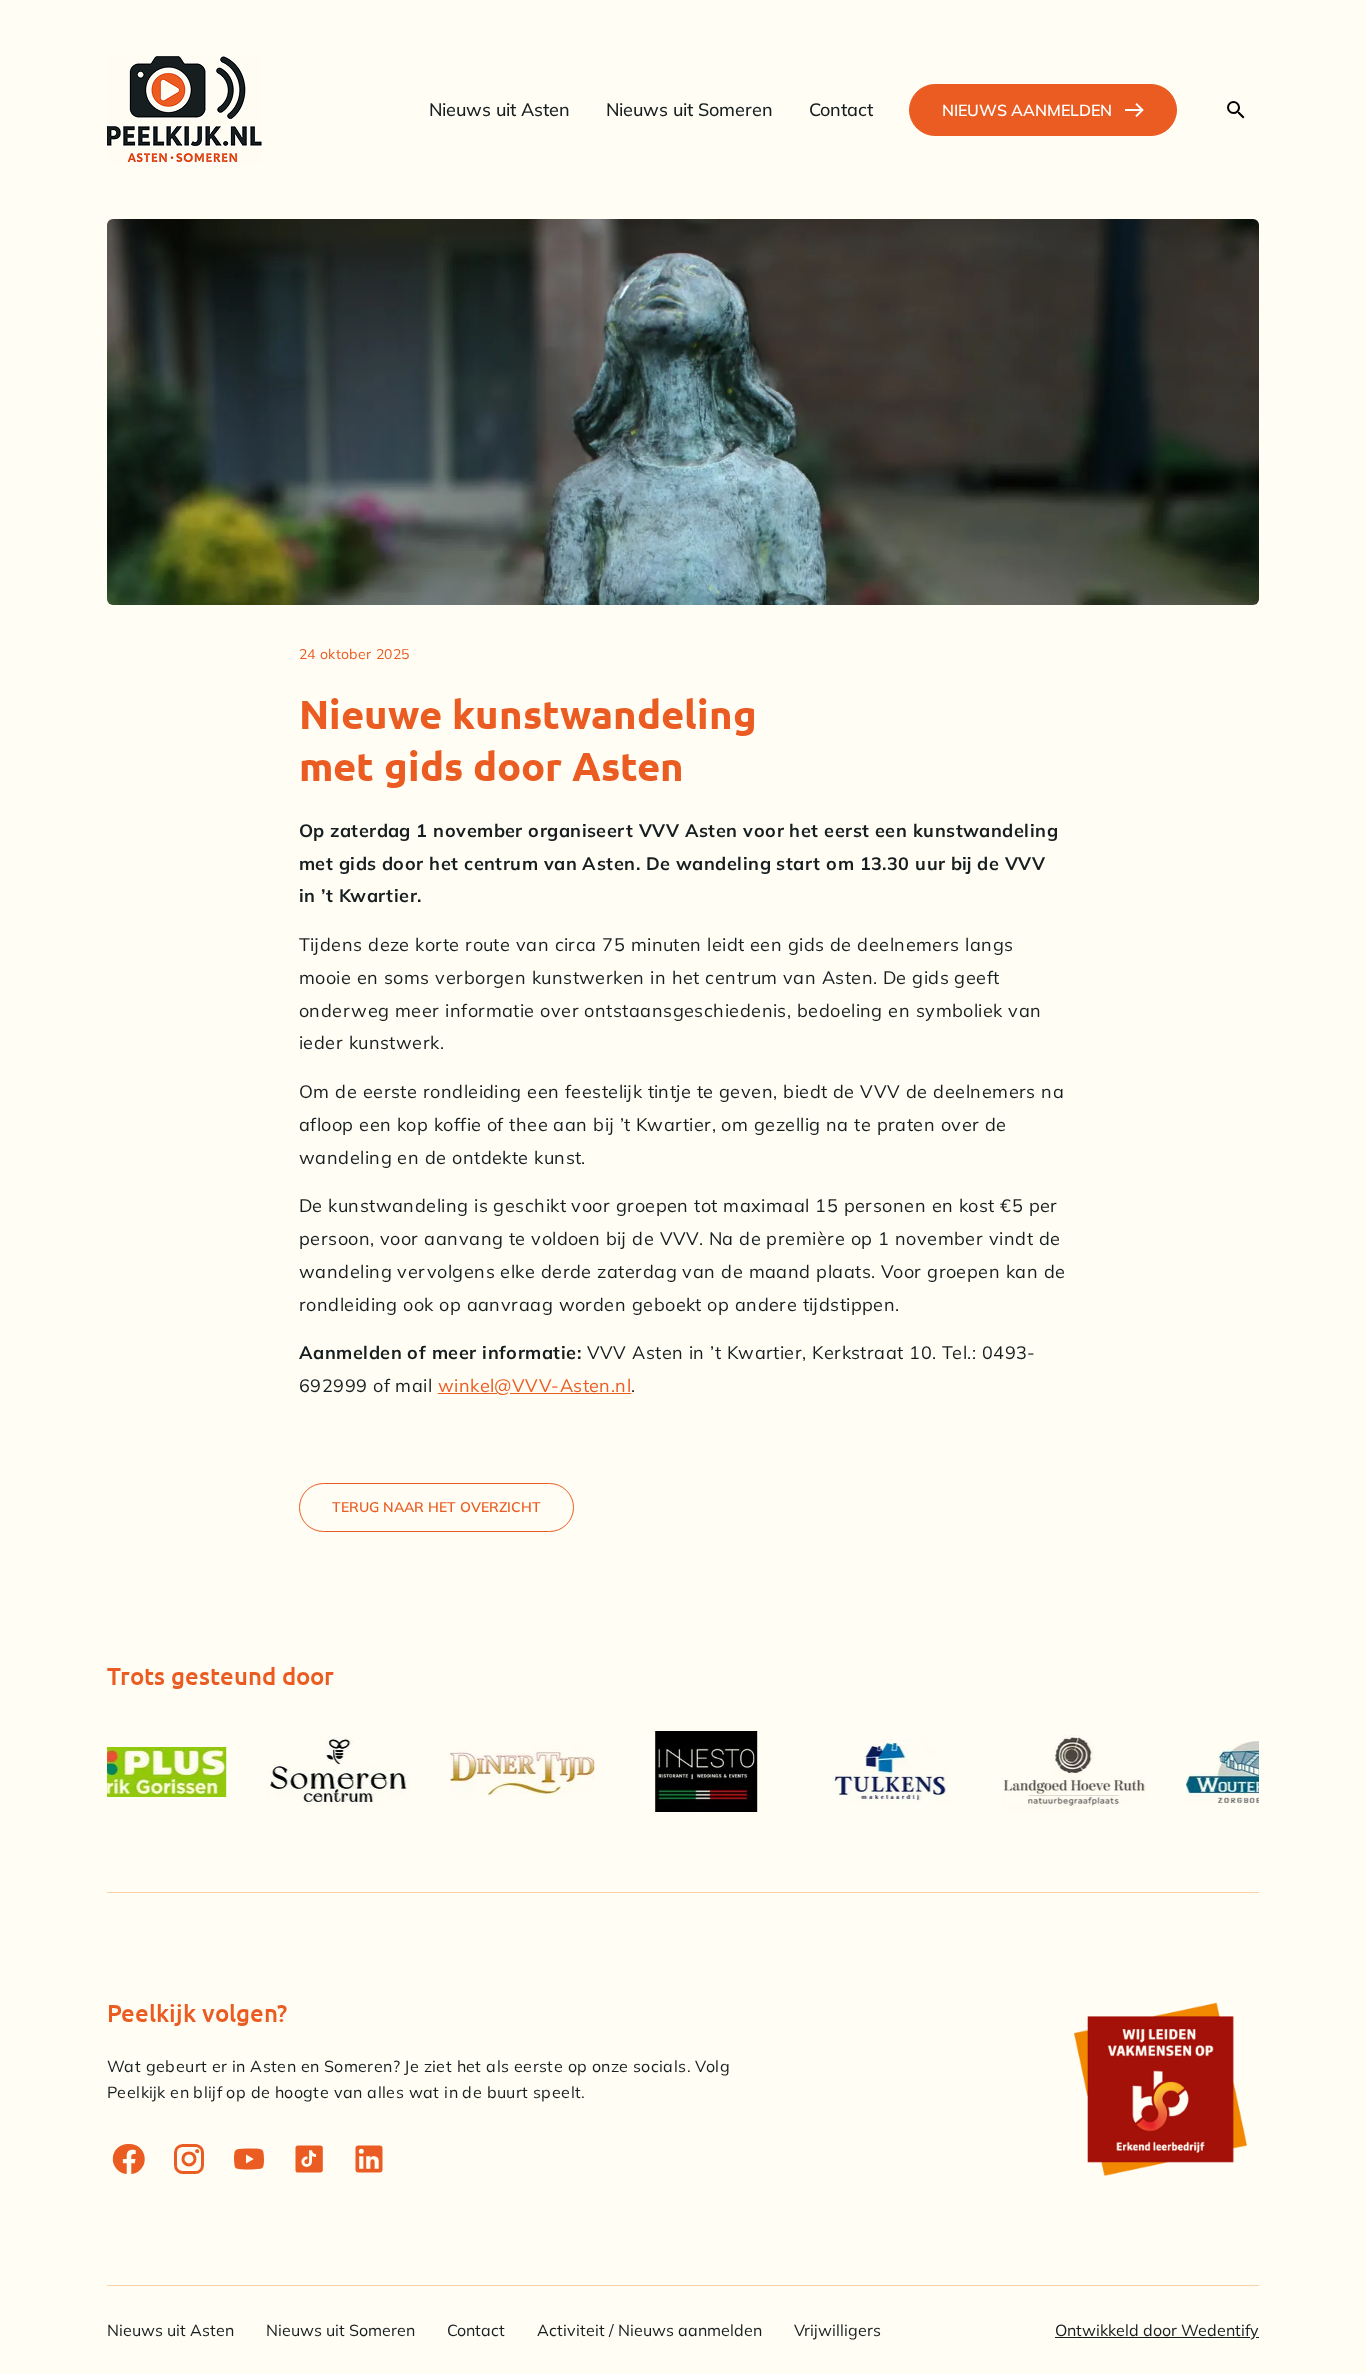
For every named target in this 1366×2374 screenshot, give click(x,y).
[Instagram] (189, 2159)
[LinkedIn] (369, 2159)
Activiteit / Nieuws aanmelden (649, 2330)
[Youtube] (249, 2159)
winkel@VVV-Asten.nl (535, 1385)
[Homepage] (184, 109)
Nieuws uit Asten (170, 2330)
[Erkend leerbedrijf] (1159, 2089)
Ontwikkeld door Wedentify (1157, 2330)
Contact (476, 2330)
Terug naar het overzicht (436, 1507)
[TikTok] (309, 2159)
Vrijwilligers (837, 2330)
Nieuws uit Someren (340, 2330)
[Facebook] (129, 2159)
